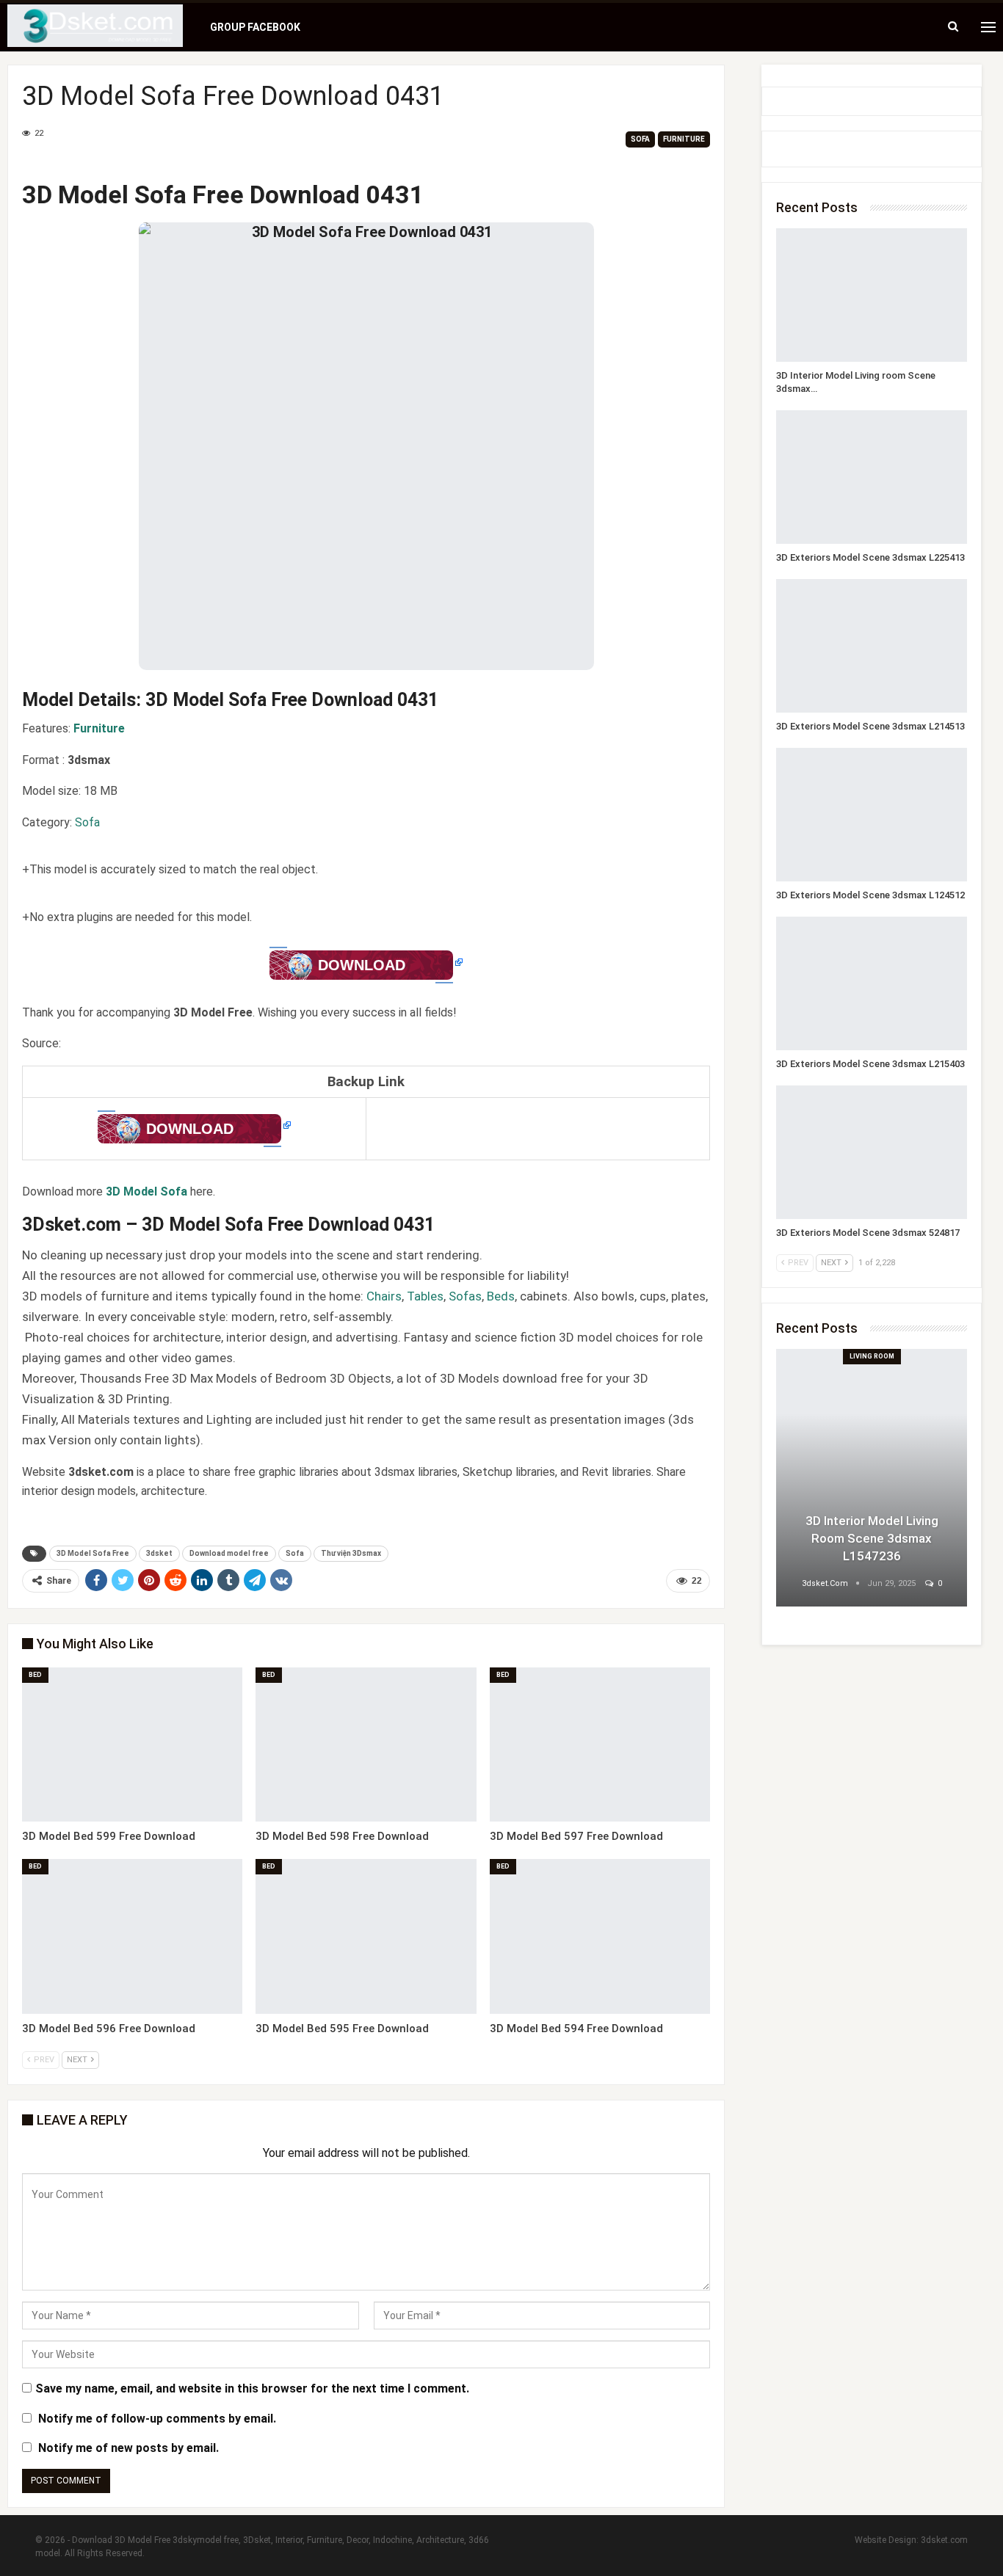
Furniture (684, 139)
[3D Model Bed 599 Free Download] (132, 1744)
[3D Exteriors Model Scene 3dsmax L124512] (872, 815)
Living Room (872, 1356)
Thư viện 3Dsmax (351, 1553)
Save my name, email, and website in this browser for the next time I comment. (252, 2388)
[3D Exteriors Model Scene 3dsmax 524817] (872, 1152)
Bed (35, 1675)
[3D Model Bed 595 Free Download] (366, 1936)
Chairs (384, 1296)
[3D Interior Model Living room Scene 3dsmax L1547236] (872, 295)
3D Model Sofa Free (93, 1553)
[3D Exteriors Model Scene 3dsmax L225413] (872, 477)
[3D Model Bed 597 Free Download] (600, 1744)
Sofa (640, 139)
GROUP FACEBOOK (255, 27)
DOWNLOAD (362, 965)
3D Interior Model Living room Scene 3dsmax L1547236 (872, 1538)
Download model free (229, 1553)
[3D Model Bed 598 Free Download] (366, 1744)
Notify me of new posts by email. (128, 2448)
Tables (425, 1296)
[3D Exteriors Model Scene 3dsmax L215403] (872, 983)
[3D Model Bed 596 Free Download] (132, 1936)
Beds (501, 1296)
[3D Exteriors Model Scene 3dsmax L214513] (872, 646)
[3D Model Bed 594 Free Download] (600, 1936)
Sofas (465, 1296)
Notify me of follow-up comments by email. (157, 2419)
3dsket (159, 1553)
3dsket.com (944, 2540)
